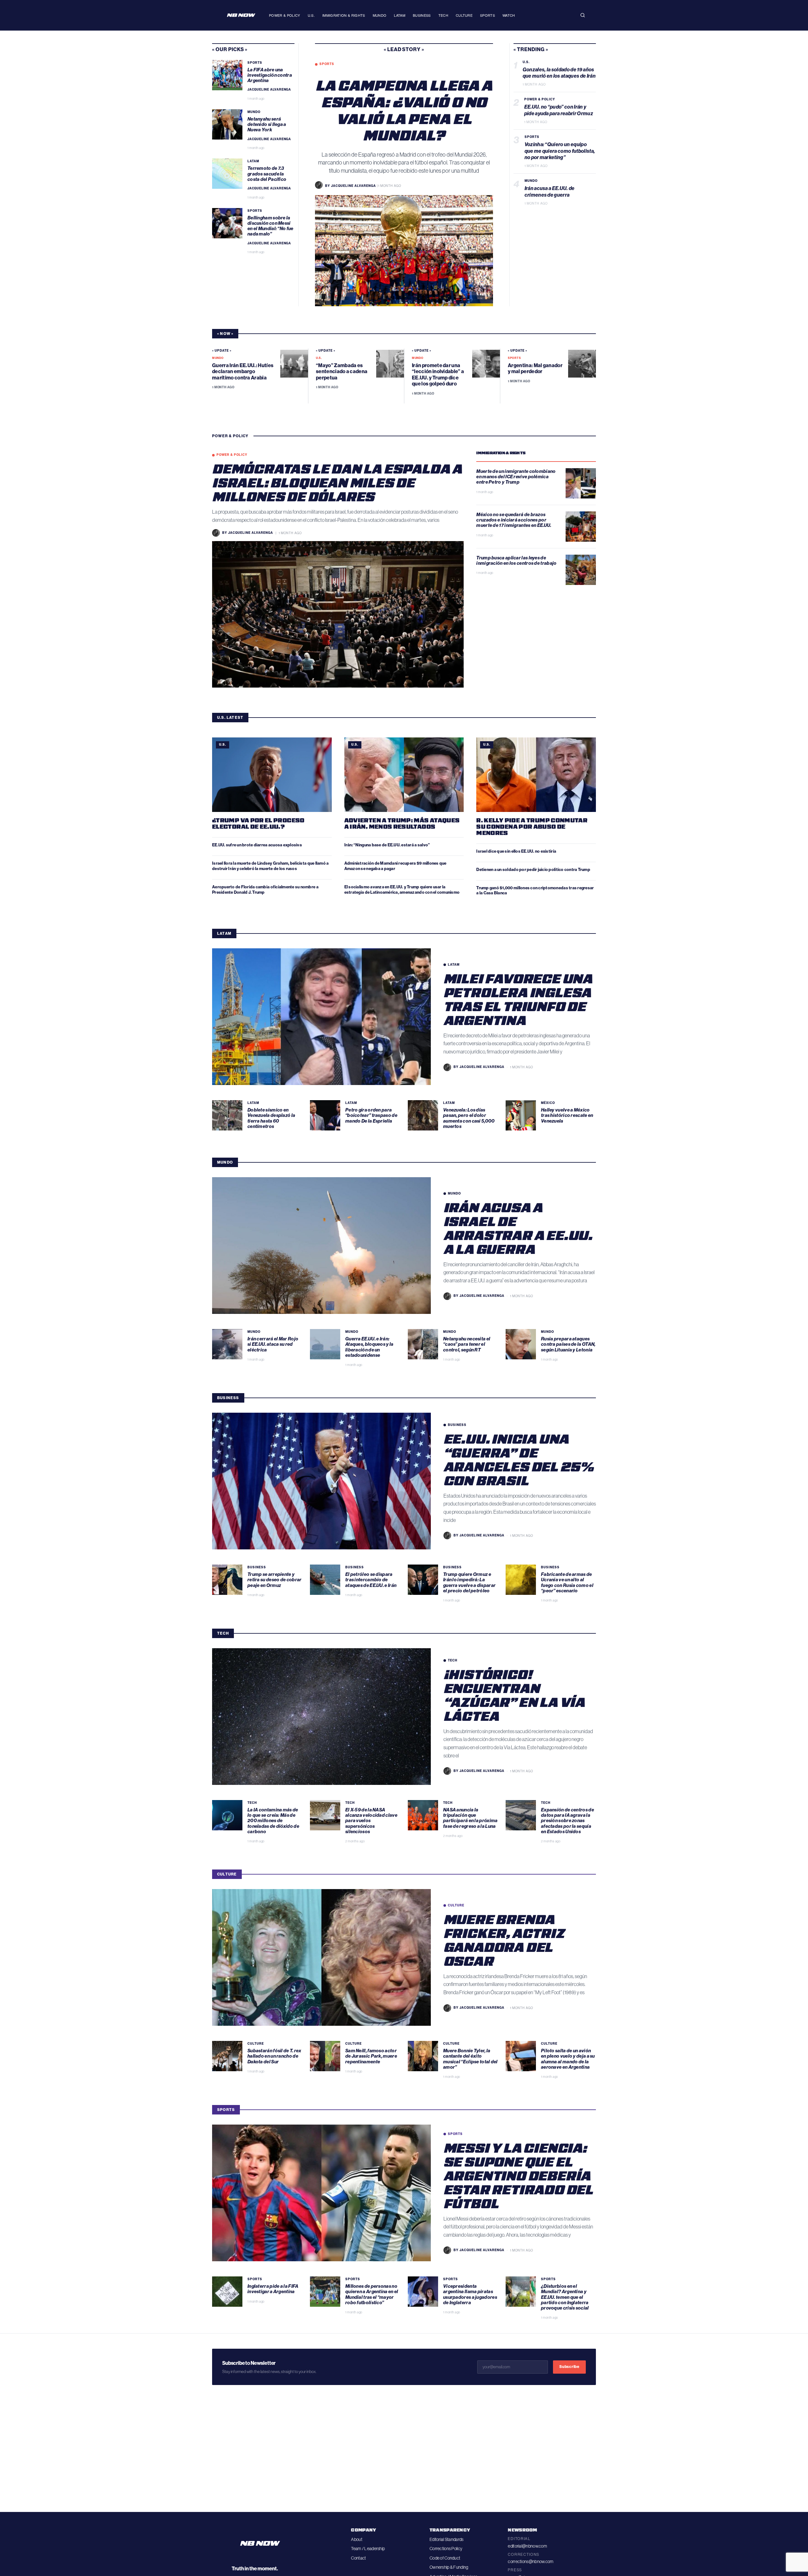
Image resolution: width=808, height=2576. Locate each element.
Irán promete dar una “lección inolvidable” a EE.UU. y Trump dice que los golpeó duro (438, 375)
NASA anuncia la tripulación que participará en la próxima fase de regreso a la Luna (470, 1818)
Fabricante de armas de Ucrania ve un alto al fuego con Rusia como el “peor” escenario (567, 1583)
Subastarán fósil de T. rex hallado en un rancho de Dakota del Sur (274, 2056)
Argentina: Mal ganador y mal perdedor (535, 368)
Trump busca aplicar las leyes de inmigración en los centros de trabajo (517, 561)
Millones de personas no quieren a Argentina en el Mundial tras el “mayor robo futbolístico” (372, 2294)
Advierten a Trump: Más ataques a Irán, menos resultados (402, 823)
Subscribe (569, 2367)
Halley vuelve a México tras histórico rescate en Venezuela (567, 1115)
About (356, 2539)
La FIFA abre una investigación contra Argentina (270, 75)
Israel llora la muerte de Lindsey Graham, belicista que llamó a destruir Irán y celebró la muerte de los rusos (270, 866)
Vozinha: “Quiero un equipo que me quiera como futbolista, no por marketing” (560, 151)
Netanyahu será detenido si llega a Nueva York (267, 125)
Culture (464, 15)
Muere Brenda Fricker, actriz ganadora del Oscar (504, 1940)
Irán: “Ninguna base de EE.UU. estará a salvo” (387, 845)
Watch (509, 15)
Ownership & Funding (449, 2567)
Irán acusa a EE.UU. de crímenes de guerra (550, 192)
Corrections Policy (446, 2549)
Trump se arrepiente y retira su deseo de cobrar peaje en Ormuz (275, 1580)
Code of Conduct (445, 2558)
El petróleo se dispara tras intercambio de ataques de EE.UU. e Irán (371, 1580)
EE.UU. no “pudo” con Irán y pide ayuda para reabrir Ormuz (559, 110)
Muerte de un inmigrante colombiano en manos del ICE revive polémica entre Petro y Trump (516, 477)
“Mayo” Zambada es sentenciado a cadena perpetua (342, 371)
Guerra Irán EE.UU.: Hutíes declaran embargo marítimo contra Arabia (243, 371)
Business (422, 15)
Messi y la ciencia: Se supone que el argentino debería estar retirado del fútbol (518, 2175)
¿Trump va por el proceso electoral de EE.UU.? (258, 823)
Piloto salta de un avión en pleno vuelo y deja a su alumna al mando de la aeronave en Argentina (568, 2059)
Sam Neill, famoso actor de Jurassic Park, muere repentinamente (371, 2056)
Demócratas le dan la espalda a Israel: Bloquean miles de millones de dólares (337, 482)
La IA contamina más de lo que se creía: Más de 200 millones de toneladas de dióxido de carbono (273, 1821)
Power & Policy (285, 15)
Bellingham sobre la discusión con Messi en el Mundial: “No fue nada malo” (270, 226)
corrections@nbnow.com (531, 2561)
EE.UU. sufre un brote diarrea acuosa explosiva (257, 845)
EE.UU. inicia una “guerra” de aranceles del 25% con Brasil (519, 1459)
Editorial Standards (446, 2539)
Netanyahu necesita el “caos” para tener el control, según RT (467, 1344)
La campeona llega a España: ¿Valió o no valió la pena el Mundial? (404, 110)
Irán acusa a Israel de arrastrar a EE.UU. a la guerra (518, 1228)
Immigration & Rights (344, 15)
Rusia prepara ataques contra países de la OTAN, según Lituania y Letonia (568, 1344)
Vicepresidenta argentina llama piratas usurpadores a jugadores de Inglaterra (470, 2294)
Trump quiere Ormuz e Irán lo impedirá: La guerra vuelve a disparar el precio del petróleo (469, 1583)
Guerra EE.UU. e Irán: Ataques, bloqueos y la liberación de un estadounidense (369, 1347)
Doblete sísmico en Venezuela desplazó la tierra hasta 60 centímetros (271, 1118)
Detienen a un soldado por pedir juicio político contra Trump (533, 870)
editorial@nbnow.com (527, 2546)
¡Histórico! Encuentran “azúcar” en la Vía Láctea (514, 1695)
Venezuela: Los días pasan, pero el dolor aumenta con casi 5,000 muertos (469, 1118)
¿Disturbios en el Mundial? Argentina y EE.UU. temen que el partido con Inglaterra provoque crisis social (565, 2297)
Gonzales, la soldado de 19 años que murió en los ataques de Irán (559, 73)
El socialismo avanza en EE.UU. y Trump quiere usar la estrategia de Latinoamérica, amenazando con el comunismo (402, 890)
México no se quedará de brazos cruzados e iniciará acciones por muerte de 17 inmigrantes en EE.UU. (514, 520)
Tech (443, 15)
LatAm (400, 15)
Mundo (380, 15)
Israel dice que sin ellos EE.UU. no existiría (517, 851)
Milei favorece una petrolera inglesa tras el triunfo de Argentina (518, 999)
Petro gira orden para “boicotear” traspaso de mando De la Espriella (371, 1115)
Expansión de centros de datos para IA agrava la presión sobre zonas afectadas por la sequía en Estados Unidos (567, 1821)
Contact (358, 2558)
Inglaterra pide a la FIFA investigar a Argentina (273, 2289)
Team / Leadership (368, 2549)
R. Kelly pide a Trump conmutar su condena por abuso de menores (532, 826)
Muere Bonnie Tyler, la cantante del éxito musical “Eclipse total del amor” (470, 2059)
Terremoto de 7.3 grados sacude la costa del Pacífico (267, 174)
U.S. (311, 15)
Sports (487, 15)
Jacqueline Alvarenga (269, 90)
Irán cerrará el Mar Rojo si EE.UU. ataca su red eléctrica (273, 1344)
